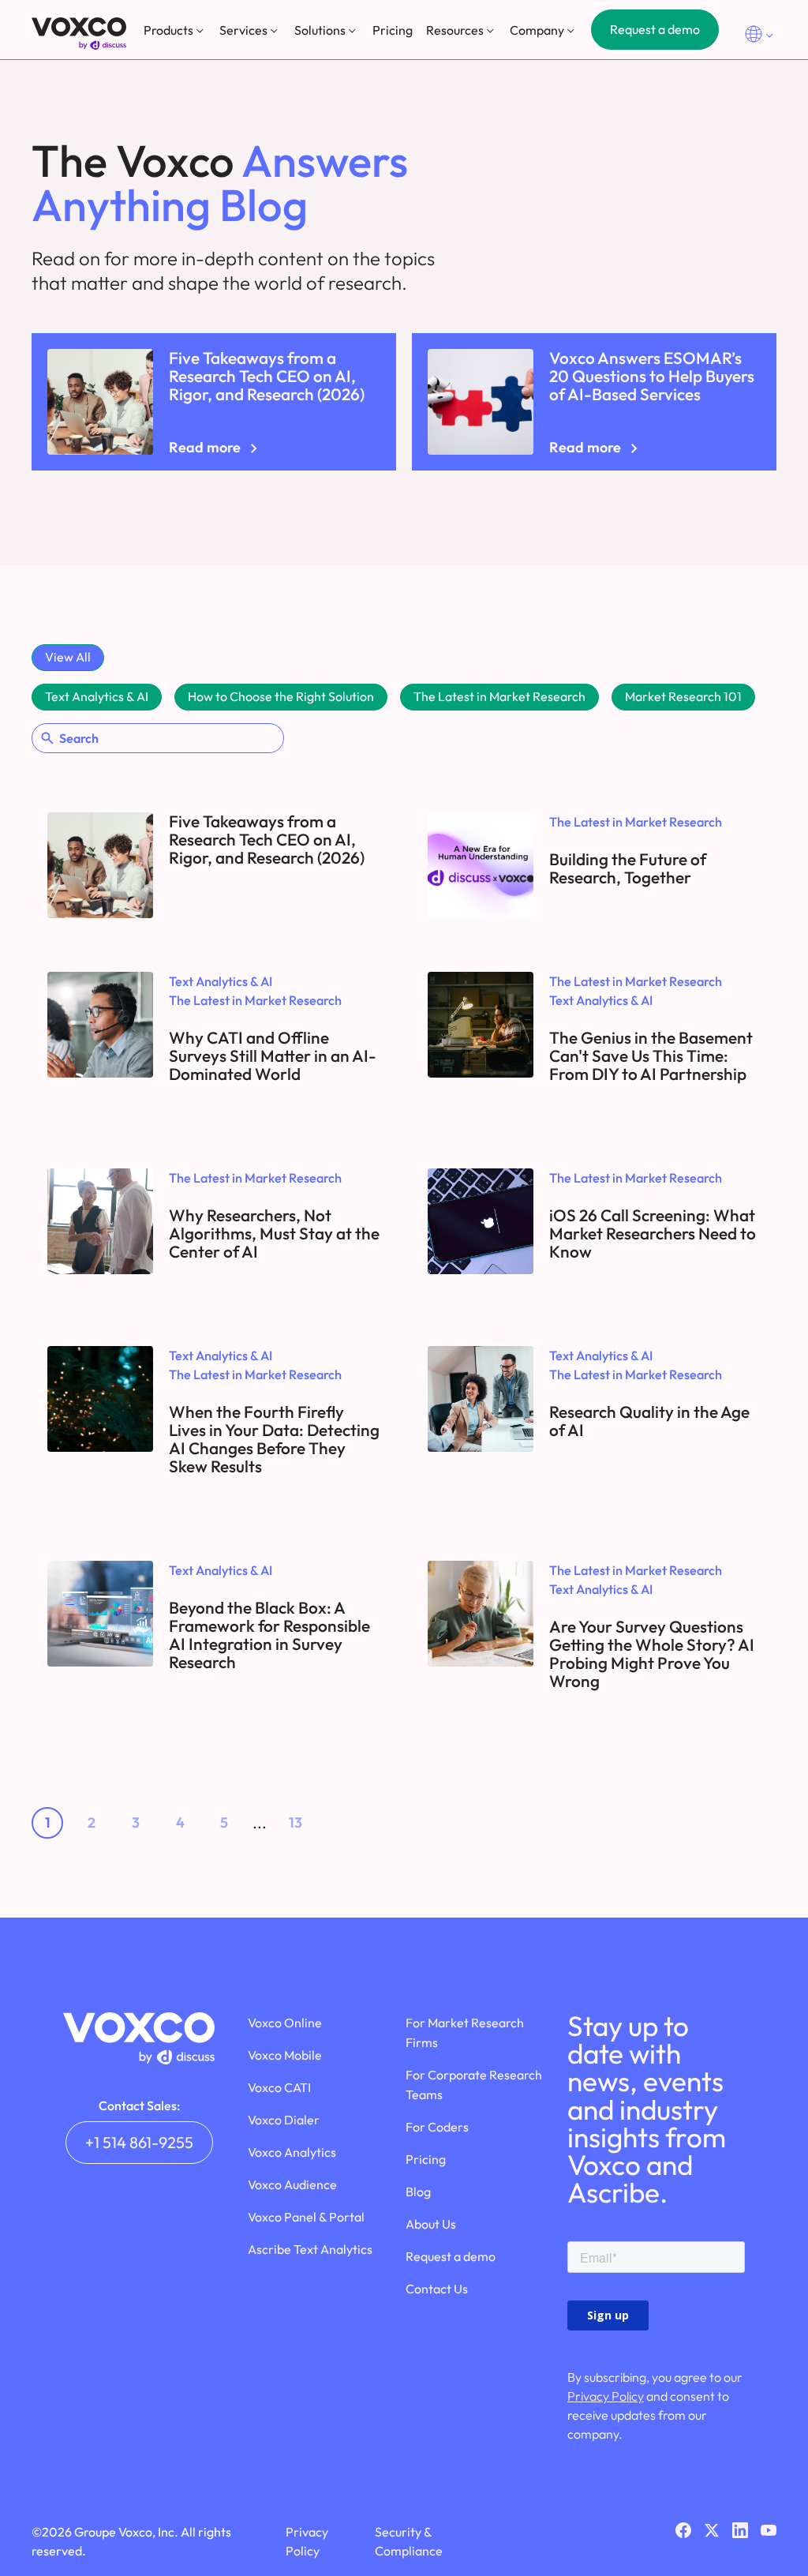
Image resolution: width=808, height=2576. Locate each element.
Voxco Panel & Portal (306, 2217)
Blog (418, 2192)
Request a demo (655, 29)
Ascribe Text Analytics (310, 2249)
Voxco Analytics (292, 2152)
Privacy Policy (606, 2396)
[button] (175, 30)
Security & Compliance (409, 2541)
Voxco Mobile (285, 2055)
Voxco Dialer (284, 2120)
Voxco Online (285, 2023)
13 (296, 1822)
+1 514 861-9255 (139, 2142)
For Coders (437, 2127)
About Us (431, 2224)
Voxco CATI (279, 2087)
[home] (79, 34)
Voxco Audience (292, 2184)
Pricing (393, 30)
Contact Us (437, 2289)
